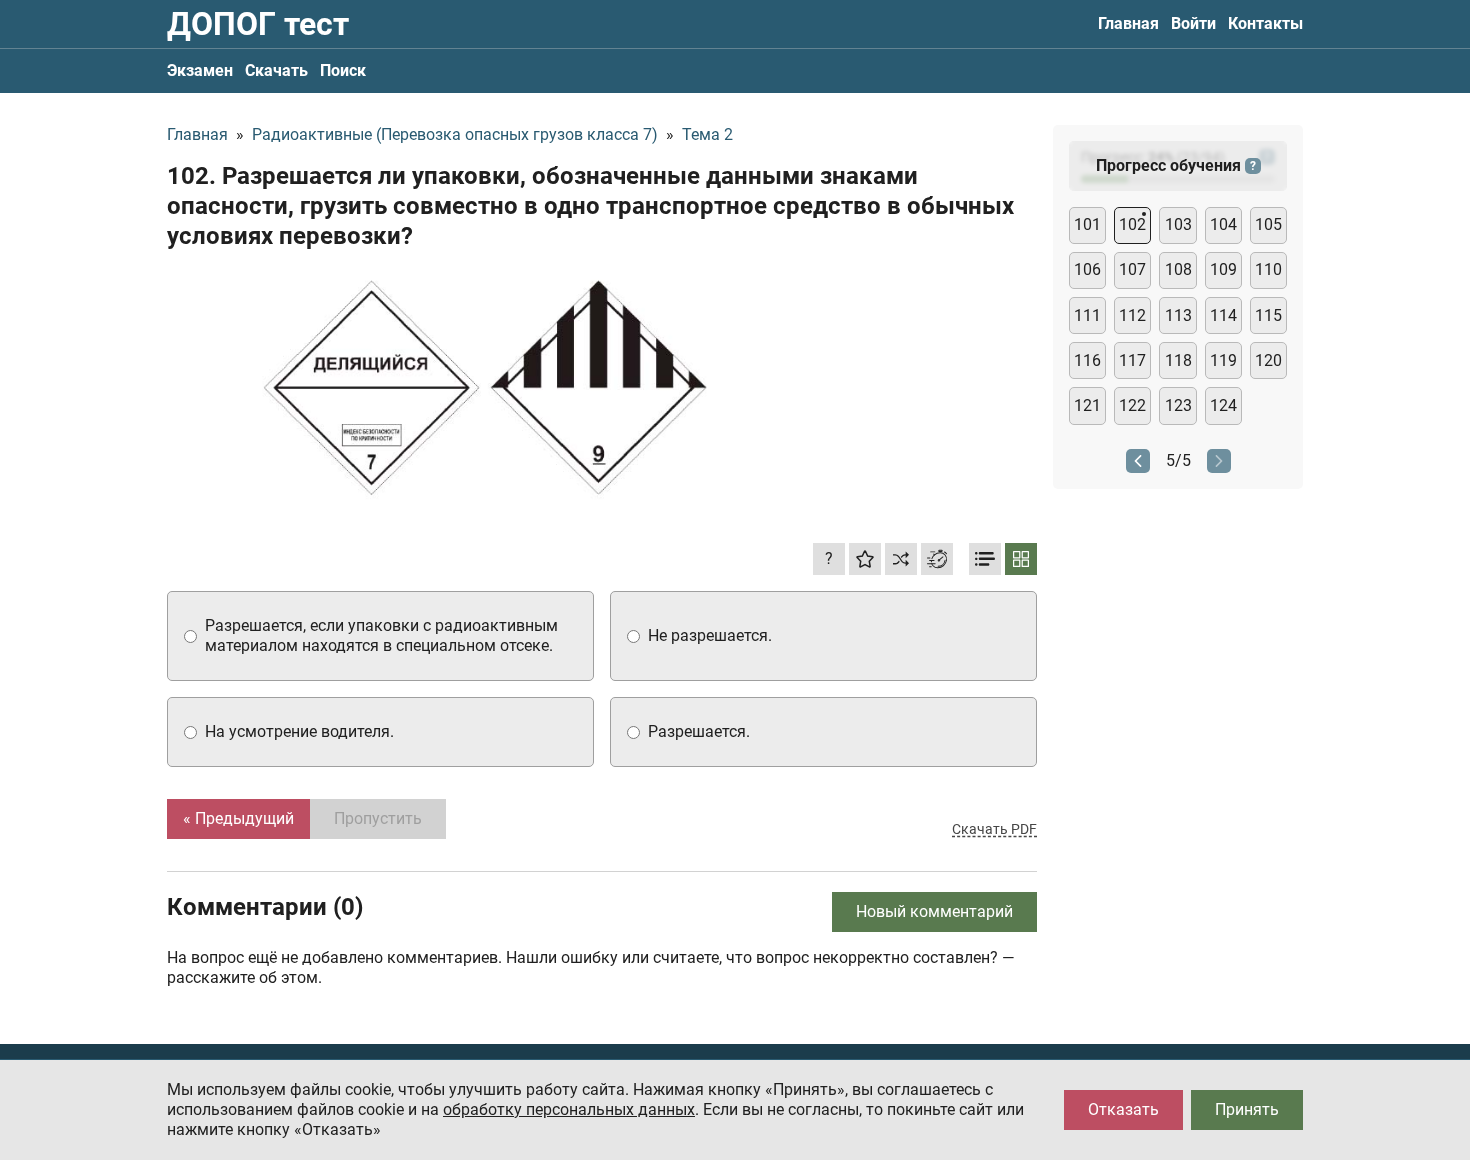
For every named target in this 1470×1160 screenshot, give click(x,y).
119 (1223, 360)
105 (1268, 224)
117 (1132, 360)
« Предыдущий (238, 818)
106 (1087, 269)
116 (1087, 360)
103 (1178, 224)
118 (1178, 360)
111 (1087, 315)
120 (1268, 360)
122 (1132, 405)
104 (1223, 224)
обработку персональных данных (569, 1109)
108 (1178, 269)
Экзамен (200, 70)
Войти (1193, 23)
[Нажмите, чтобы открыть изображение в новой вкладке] (487, 386)
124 (1223, 405)
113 (1178, 315)
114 (1223, 315)
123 (1178, 405)
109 (1223, 269)
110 (1268, 269)
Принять (1247, 1109)
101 (1087, 224)
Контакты (1265, 23)
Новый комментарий (934, 911)
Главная (1128, 23)
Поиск (343, 70)
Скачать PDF (994, 829)
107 (1132, 269)
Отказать (1123, 1109)
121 (1087, 405)
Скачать (276, 70)
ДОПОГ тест (258, 24)
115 (1268, 315)
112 (1132, 315)
